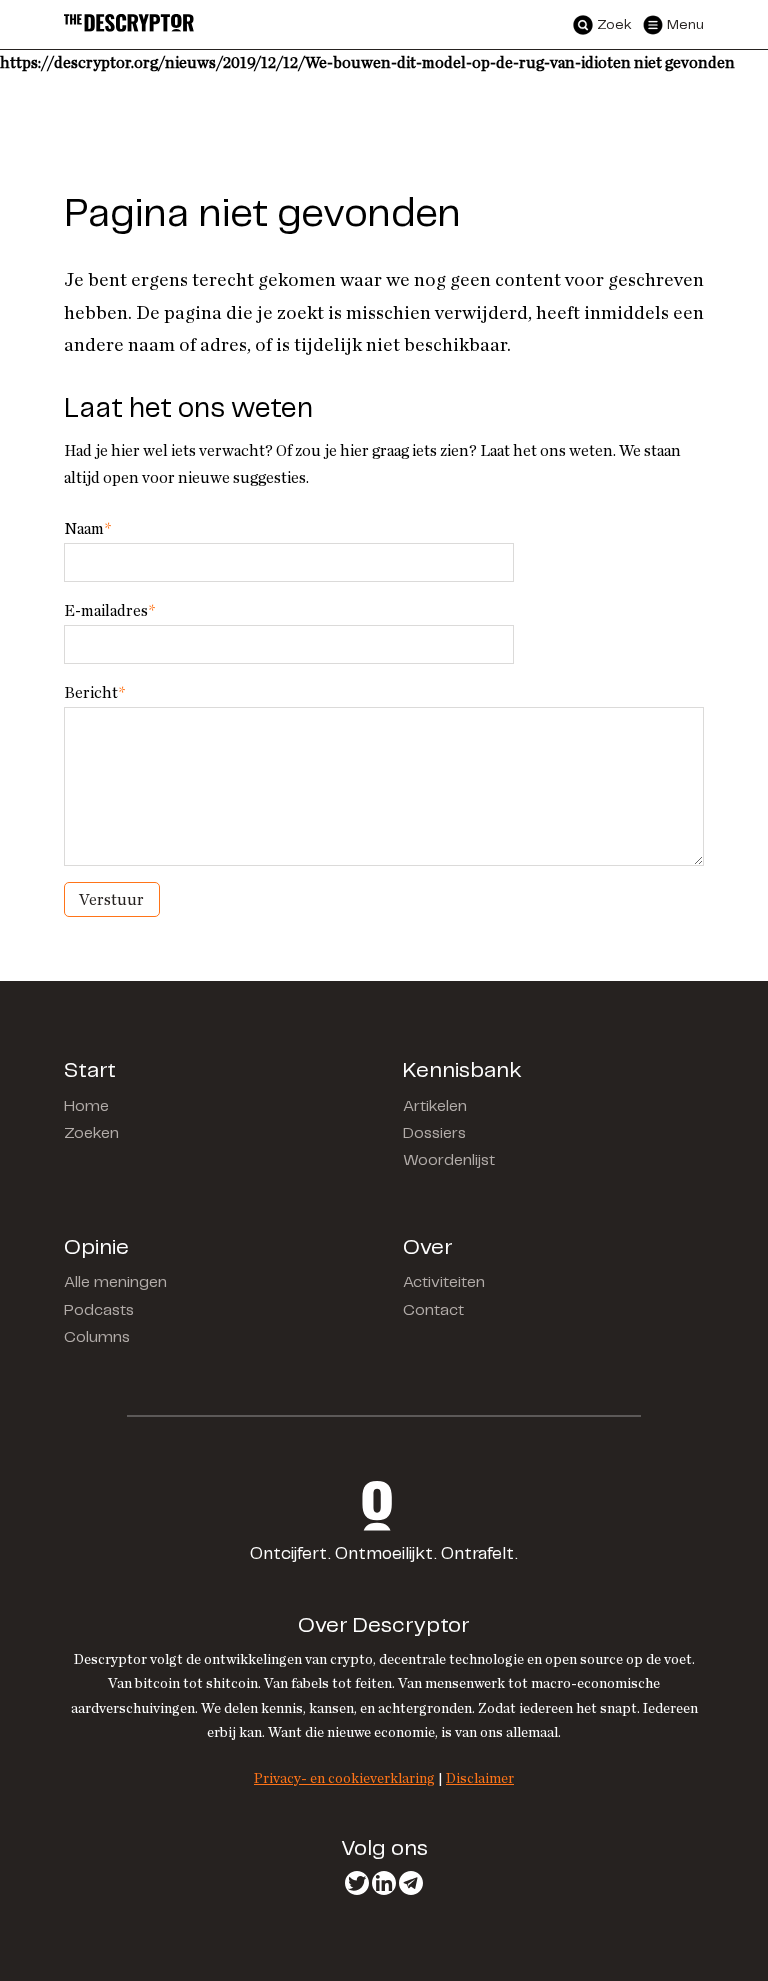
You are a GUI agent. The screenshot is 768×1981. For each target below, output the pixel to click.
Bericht (94, 693)
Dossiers (434, 1133)
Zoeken (91, 1133)
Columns (97, 1337)
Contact (433, 1310)
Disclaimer (480, 1778)
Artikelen (435, 1106)
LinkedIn (384, 1883)
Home (86, 1106)
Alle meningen (115, 1282)
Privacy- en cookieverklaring (344, 1778)
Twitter (357, 1883)
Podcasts (99, 1310)
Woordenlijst (449, 1160)
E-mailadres (109, 611)
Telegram (411, 1883)
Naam (87, 529)
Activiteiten (444, 1282)
